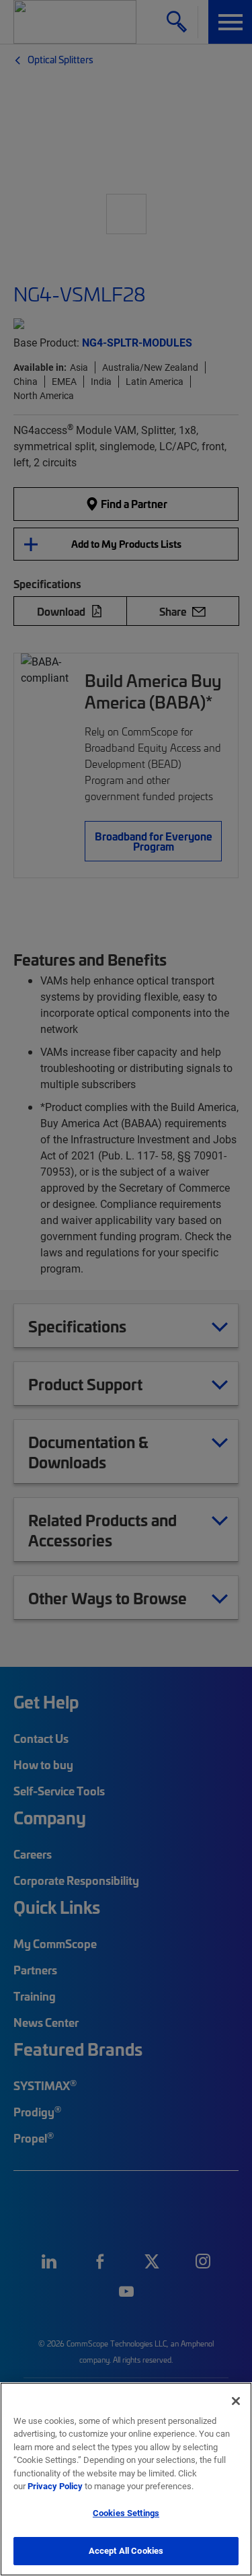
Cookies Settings (126, 2513)
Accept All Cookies (126, 2550)
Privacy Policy (55, 2486)
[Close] (236, 2401)
